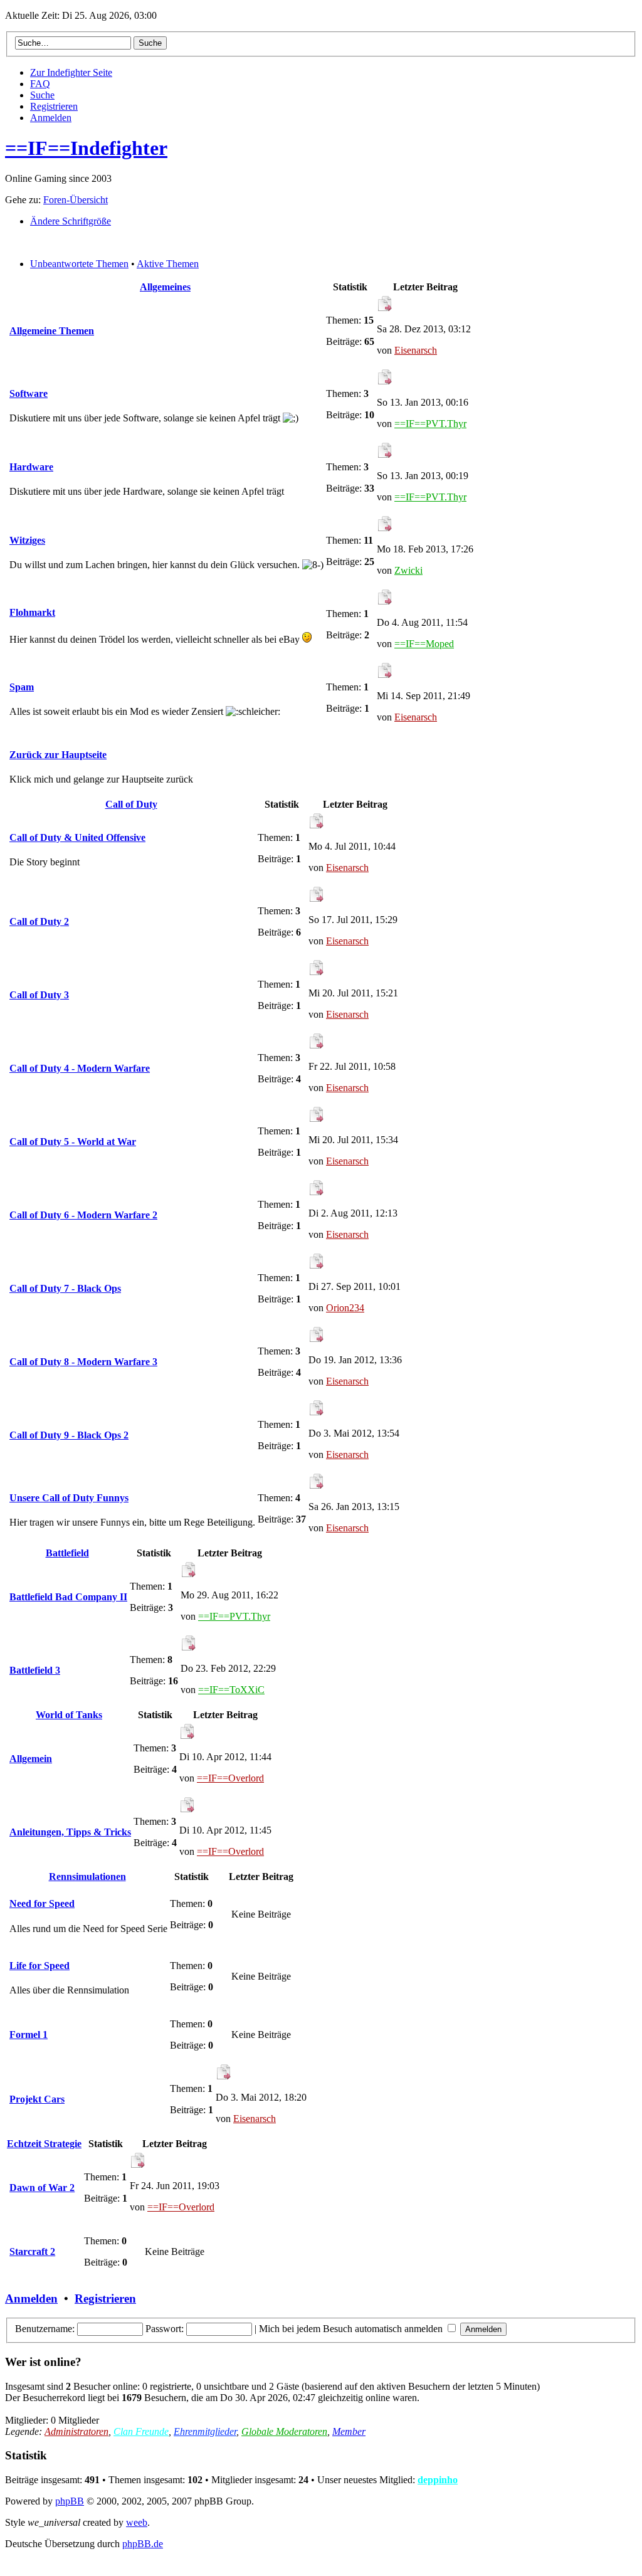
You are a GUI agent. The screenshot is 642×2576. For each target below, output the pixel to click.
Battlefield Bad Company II (68, 1597)
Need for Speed (42, 1903)
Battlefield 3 (35, 1670)
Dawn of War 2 (42, 2188)
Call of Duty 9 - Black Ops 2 (69, 1435)
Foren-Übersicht (76, 200)
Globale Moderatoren (284, 2431)
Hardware (31, 467)
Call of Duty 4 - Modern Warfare (80, 1068)
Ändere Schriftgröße (71, 221)
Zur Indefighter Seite (71, 72)
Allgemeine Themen (52, 331)
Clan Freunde (141, 2431)
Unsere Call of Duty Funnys (69, 1498)
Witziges (27, 540)
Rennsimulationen (87, 1877)
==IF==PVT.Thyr (430, 424)
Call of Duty (131, 804)
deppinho (438, 2480)
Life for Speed (39, 1966)
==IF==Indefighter (86, 148)
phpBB (70, 2501)
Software (29, 393)
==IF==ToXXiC (231, 1690)
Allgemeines (165, 287)
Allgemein (31, 1759)
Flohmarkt (32, 612)
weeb (137, 2522)
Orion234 (345, 1308)
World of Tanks (69, 1715)
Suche (42, 95)
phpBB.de (143, 2544)
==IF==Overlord (230, 1778)
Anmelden (51, 118)
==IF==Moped (424, 644)
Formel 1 (29, 2035)
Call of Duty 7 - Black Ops (65, 1288)
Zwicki (408, 570)
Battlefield (67, 1553)
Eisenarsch (416, 350)
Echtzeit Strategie (44, 2144)
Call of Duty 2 (39, 921)
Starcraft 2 (32, 2251)
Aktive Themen (168, 264)
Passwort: (165, 2329)
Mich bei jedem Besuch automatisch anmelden (352, 2329)
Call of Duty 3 (39, 995)
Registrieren (54, 106)
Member (349, 2431)
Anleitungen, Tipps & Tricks (70, 1832)
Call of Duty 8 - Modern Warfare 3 (83, 1362)
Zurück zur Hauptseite (58, 755)
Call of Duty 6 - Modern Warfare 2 (83, 1215)
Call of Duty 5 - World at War (73, 1142)
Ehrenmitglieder (205, 2431)
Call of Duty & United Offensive (77, 837)
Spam (22, 687)
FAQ (40, 84)
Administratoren (76, 2431)
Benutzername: (45, 2329)
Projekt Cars (37, 2099)
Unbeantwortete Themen (79, 264)
